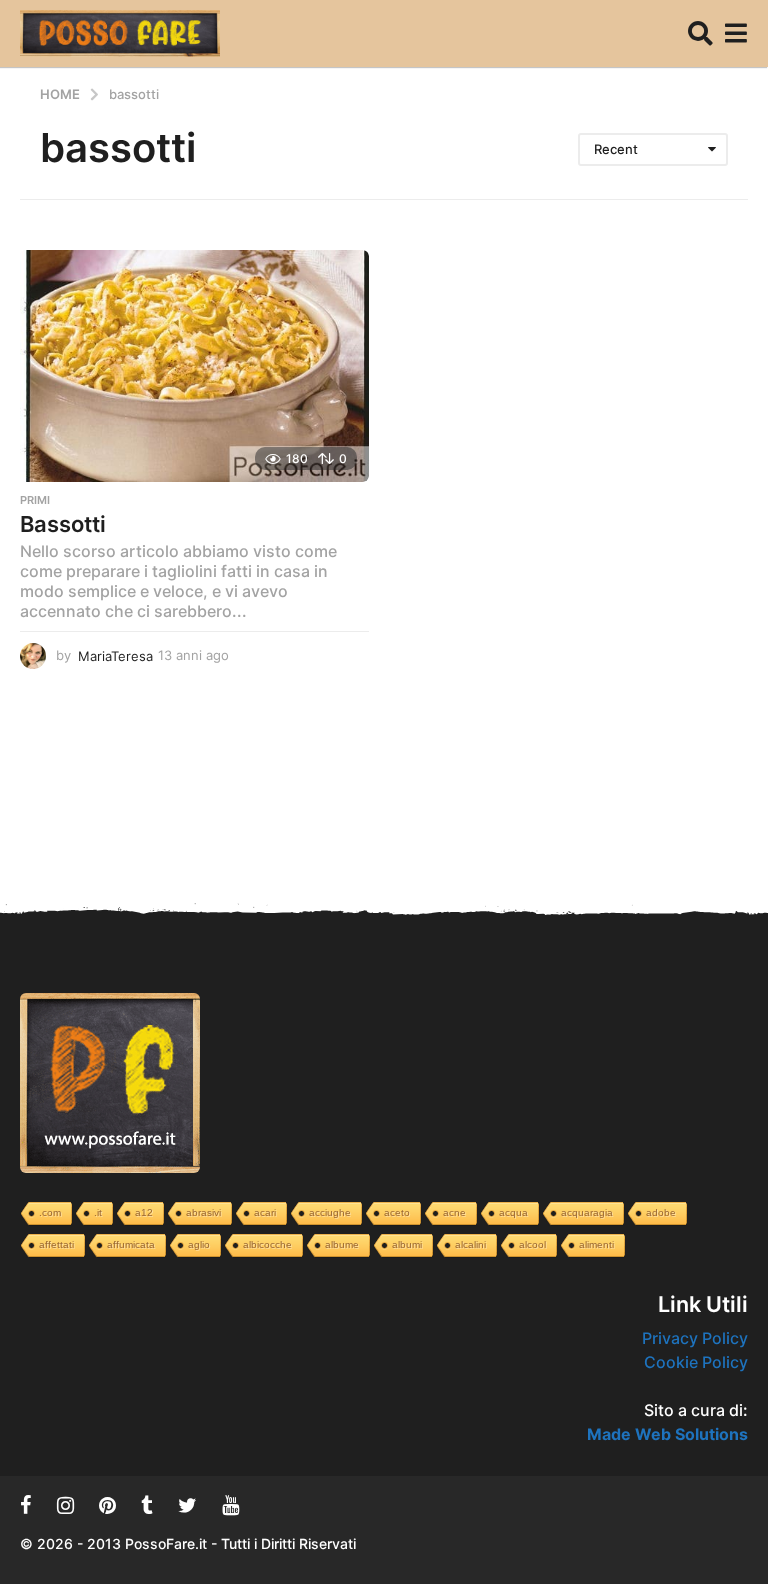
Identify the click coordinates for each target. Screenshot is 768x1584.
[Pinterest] (107, 1505)
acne (454, 1212)
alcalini (470, 1244)
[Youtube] (230, 1505)
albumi (407, 1244)
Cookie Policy (696, 1362)
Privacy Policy (695, 1338)
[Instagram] (65, 1505)
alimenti (596, 1244)
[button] (700, 33)
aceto (397, 1212)
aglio (199, 1244)
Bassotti (63, 524)
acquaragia (587, 1212)
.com (50, 1212)
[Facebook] (26, 1505)
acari (265, 1212)
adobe (661, 1212)
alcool (532, 1244)
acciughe (330, 1212)
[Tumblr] (147, 1505)
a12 (144, 1212)
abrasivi (203, 1212)
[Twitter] (187, 1505)
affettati (56, 1244)
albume (342, 1244)
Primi (35, 500)
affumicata (131, 1244)
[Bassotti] (194, 366)
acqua (513, 1212)
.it (98, 1212)
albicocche (267, 1244)
